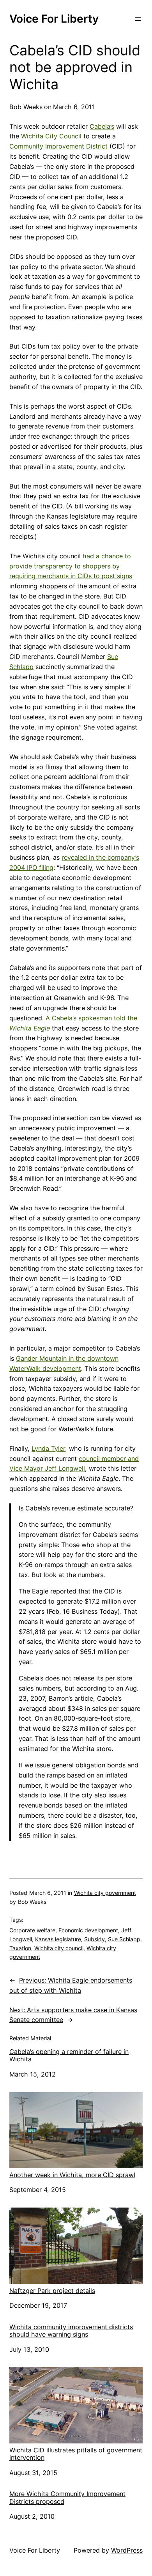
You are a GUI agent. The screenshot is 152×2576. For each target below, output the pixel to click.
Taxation (20, 1948)
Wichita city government (105, 1893)
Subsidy (95, 1939)
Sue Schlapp (124, 1939)
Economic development (88, 1930)
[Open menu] (138, 19)
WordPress (127, 2550)
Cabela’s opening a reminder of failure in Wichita (69, 2055)
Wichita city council (59, 1948)
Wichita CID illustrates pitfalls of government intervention (76, 2454)
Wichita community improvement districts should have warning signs (71, 2331)
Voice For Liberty (54, 19)
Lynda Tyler (48, 1448)
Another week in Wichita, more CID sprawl (72, 2175)
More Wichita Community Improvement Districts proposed (67, 2498)
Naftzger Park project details (52, 2291)
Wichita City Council (51, 136)
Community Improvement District (58, 146)
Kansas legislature (58, 1939)
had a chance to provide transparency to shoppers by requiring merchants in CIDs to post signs (71, 566)
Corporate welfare (32, 1930)
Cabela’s (102, 126)
